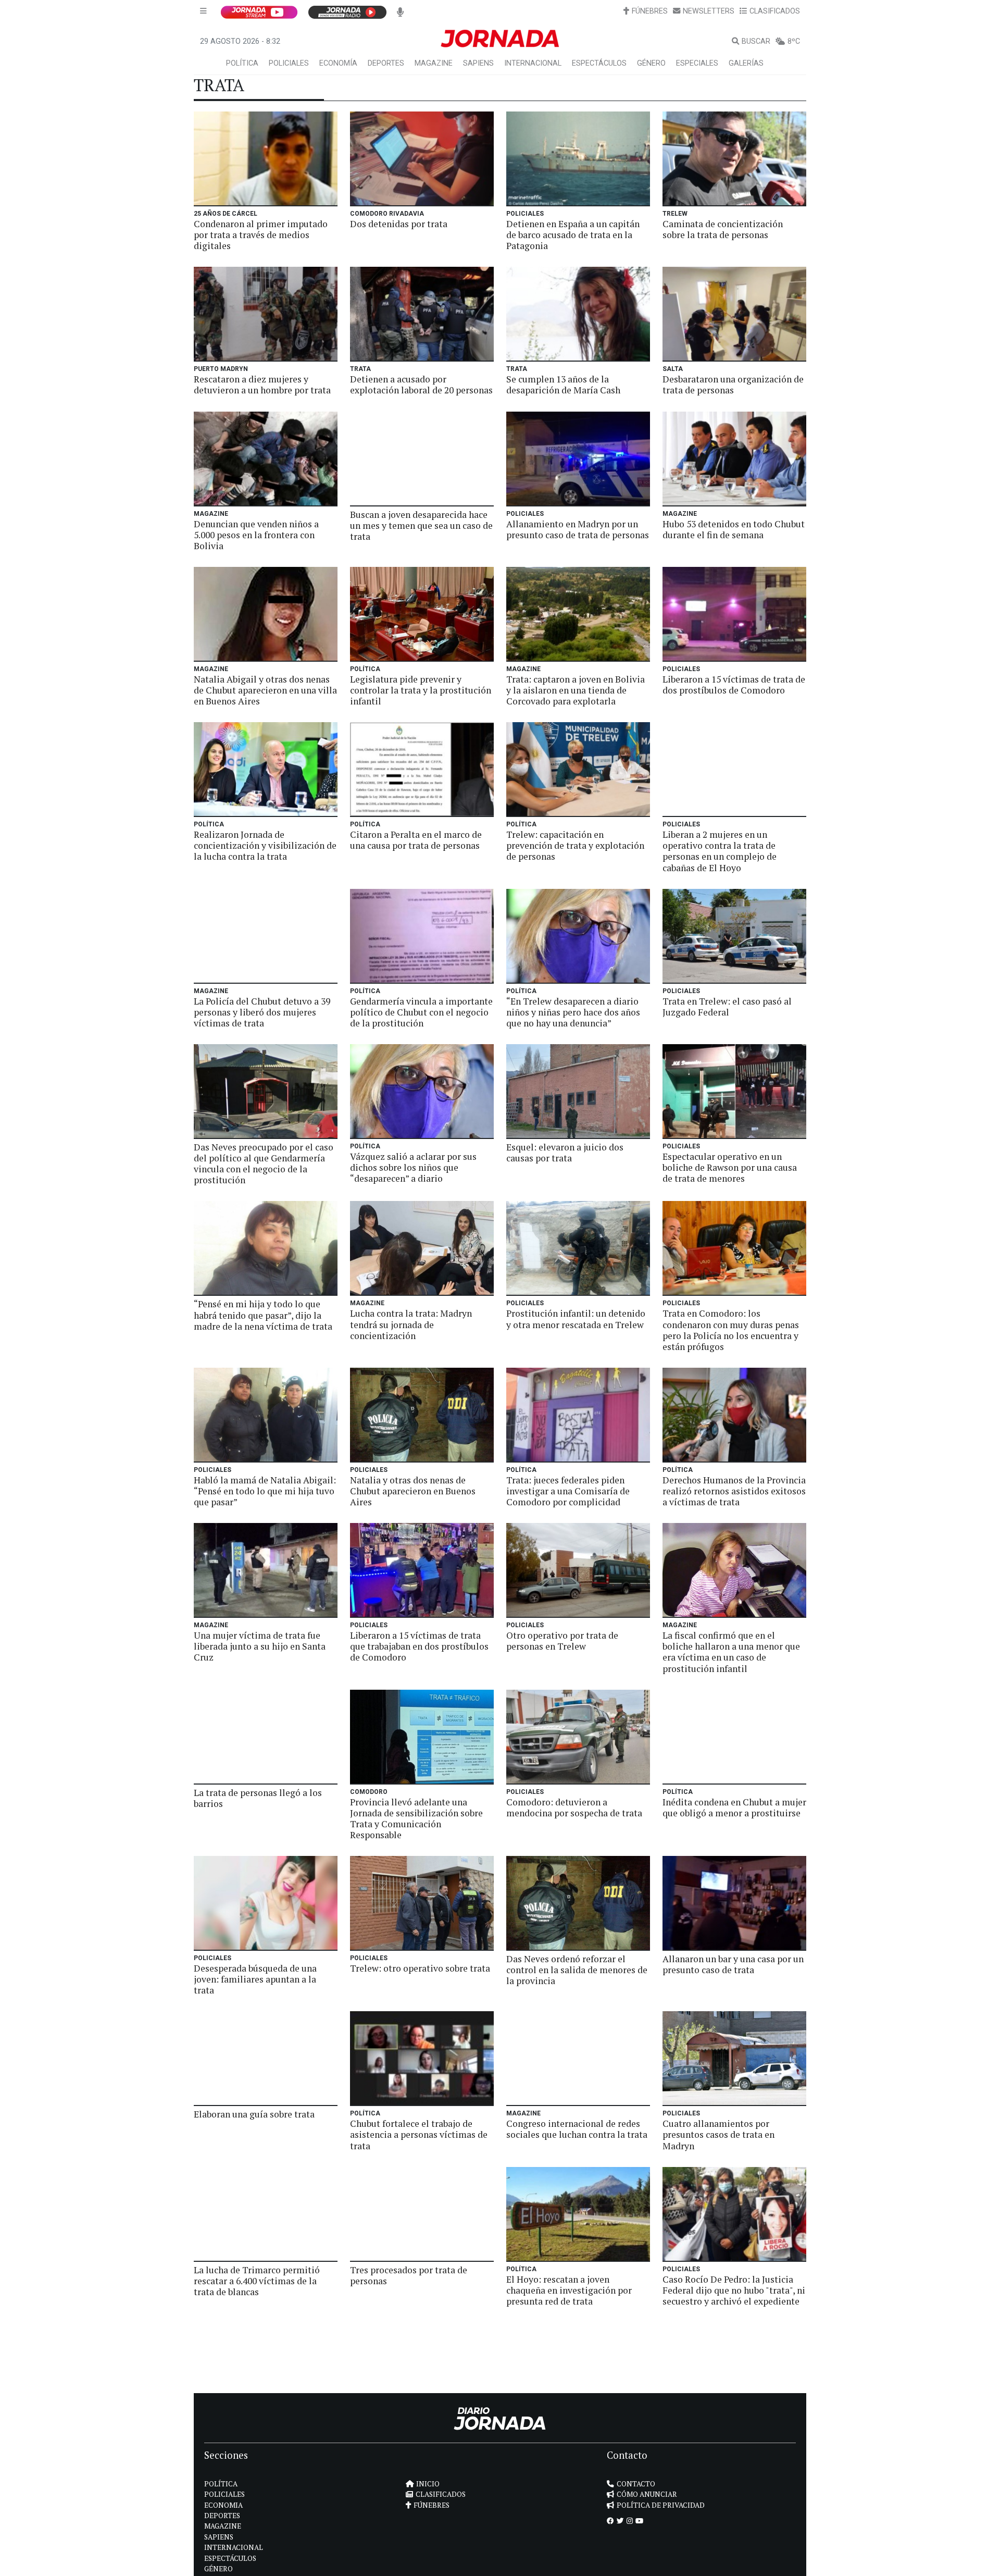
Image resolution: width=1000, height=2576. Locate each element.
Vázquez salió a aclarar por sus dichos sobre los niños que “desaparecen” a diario (413, 1167)
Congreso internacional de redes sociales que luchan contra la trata (577, 2129)
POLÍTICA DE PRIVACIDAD (661, 2505)
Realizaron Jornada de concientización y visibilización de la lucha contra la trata (265, 845)
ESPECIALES (697, 63)
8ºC (794, 41)
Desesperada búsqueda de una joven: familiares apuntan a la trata (255, 1979)
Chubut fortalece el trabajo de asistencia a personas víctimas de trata (419, 2134)
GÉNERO (651, 63)
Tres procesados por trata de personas (409, 2275)
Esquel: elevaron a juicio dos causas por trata (565, 1153)
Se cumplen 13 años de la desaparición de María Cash (563, 385)
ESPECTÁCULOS (599, 63)
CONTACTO (636, 2484)
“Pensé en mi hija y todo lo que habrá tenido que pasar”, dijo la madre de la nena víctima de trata (263, 1315)
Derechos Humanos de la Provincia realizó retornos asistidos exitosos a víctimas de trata (734, 1491)
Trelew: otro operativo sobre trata (420, 1968)
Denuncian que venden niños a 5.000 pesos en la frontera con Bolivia (256, 535)
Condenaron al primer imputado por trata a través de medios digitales (261, 235)
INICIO (428, 2484)
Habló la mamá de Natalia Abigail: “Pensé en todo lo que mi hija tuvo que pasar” (265, 1491)
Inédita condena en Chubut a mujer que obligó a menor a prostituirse (734, 1807)
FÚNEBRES (650, 11)
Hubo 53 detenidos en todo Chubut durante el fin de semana (734, 529)
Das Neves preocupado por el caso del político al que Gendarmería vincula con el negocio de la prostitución (264, 1163)
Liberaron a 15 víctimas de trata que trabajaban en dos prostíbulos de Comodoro (419, 1646)
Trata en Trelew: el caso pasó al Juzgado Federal (727, 1007)
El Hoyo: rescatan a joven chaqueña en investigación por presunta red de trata (569, 2290)
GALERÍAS (746, 63)
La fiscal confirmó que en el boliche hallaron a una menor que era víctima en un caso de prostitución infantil (731, 1652)
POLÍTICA (242, 63)
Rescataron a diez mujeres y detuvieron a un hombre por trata (262, 385)
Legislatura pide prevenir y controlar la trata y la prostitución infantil (421, 690)
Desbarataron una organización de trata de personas (733, 385)
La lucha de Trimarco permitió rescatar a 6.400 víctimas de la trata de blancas (257, 2281)
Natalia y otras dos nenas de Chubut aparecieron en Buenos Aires (413, 1491)
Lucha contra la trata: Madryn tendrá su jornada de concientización (411, 1324)
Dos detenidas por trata (399, 224)
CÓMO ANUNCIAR (647, 2494)
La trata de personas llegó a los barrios (258, 1798)
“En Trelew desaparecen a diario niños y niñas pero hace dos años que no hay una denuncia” (573, 1012)
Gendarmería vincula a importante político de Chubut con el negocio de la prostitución (421, 1012)
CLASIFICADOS (775, 11)
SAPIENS (478, 63)
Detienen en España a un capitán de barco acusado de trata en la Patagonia (573, 235)
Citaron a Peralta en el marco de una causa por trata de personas (416, 840)
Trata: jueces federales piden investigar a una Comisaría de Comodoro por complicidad (568, 1491)
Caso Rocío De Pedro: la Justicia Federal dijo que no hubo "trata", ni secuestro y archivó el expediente (734, 2290)
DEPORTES (386, 63)
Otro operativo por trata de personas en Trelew (562, 1641)
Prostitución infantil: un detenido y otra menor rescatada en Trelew (576, 1319)
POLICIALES (289, 63)
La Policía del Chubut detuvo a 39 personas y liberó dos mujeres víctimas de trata (262, 1012)
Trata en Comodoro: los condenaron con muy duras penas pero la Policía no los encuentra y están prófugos (731, 1330)
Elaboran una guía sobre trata (254, 2114)
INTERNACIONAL (533, 63)
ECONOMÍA (338, 63)
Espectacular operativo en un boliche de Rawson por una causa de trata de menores (730, 1167)
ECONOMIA (223, 2505)
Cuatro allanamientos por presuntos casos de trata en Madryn (718, 2134)
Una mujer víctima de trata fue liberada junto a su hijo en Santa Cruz (260, 1646)
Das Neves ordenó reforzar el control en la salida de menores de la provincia (577, 1970)
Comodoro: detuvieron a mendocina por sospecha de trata (574, 1807)
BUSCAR (756, 41)
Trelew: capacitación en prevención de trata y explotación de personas (575, 845)
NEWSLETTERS (709, 11)
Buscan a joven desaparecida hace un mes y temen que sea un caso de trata (421, 525)
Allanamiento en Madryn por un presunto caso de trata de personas (578, 529)
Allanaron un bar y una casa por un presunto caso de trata (733, 1964)
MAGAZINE (434, 63)
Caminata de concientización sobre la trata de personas (723, 229)
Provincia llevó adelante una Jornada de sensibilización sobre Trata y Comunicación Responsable (416, 1818)
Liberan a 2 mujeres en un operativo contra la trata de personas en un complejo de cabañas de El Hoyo (720, 851)
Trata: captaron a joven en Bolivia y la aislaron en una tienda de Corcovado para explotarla (576, 690)
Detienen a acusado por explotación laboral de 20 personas (421, 385)
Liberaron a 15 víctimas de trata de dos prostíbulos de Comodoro (734, 685)
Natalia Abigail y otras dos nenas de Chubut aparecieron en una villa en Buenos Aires (265, 690)
